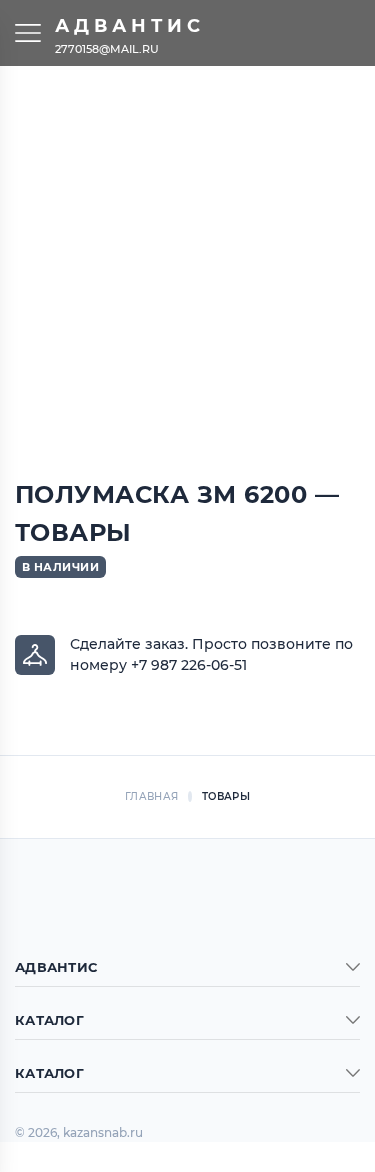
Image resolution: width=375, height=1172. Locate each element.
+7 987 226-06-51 (189, 665)
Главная (151, 796)
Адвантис (130, 26)
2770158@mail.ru (107, 48)
